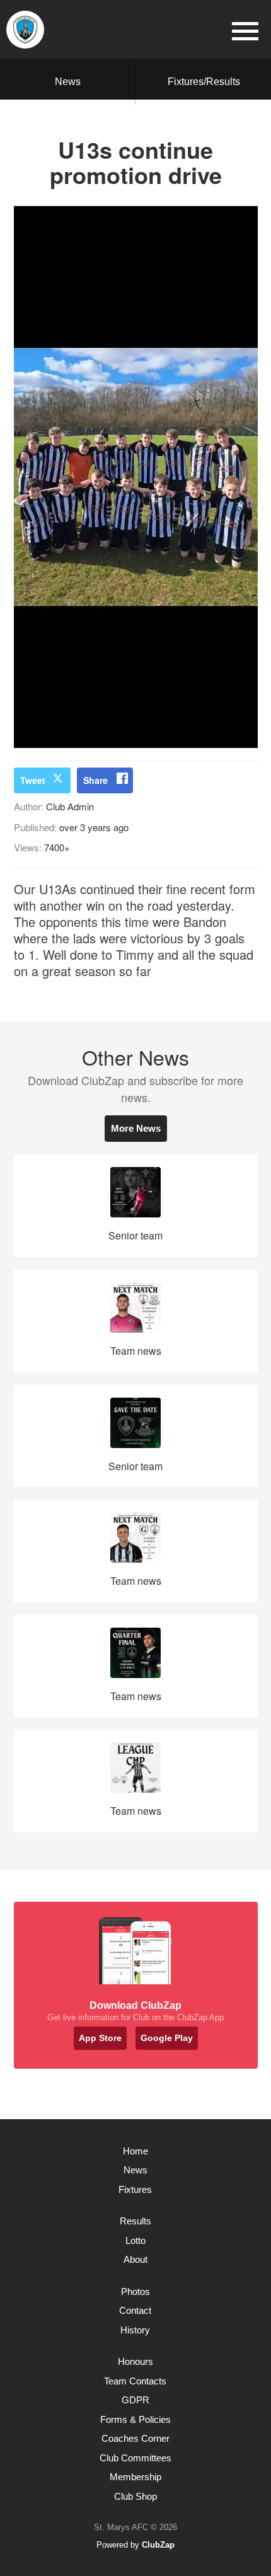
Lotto (135, 2240)
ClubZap (158, 2545)
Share (95, 780)
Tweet (33, 780)
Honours (135, 2361)
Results (135, 2221)
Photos (135, 2291)
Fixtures (135, 2189)
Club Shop (135, 2496)
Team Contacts (135, 2381)
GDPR (135, 2400)
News (68, 82)
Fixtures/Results (204, 82)
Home (135, 2151)
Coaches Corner (135, 2438)
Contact (135, 2310)
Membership (135, 2477)
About (135, 2259)
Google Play (167, 2038)
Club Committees (135, 2458)
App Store (100, 2038)
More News (136, 1128)
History (135, 2330)
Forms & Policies (135, 2419)
